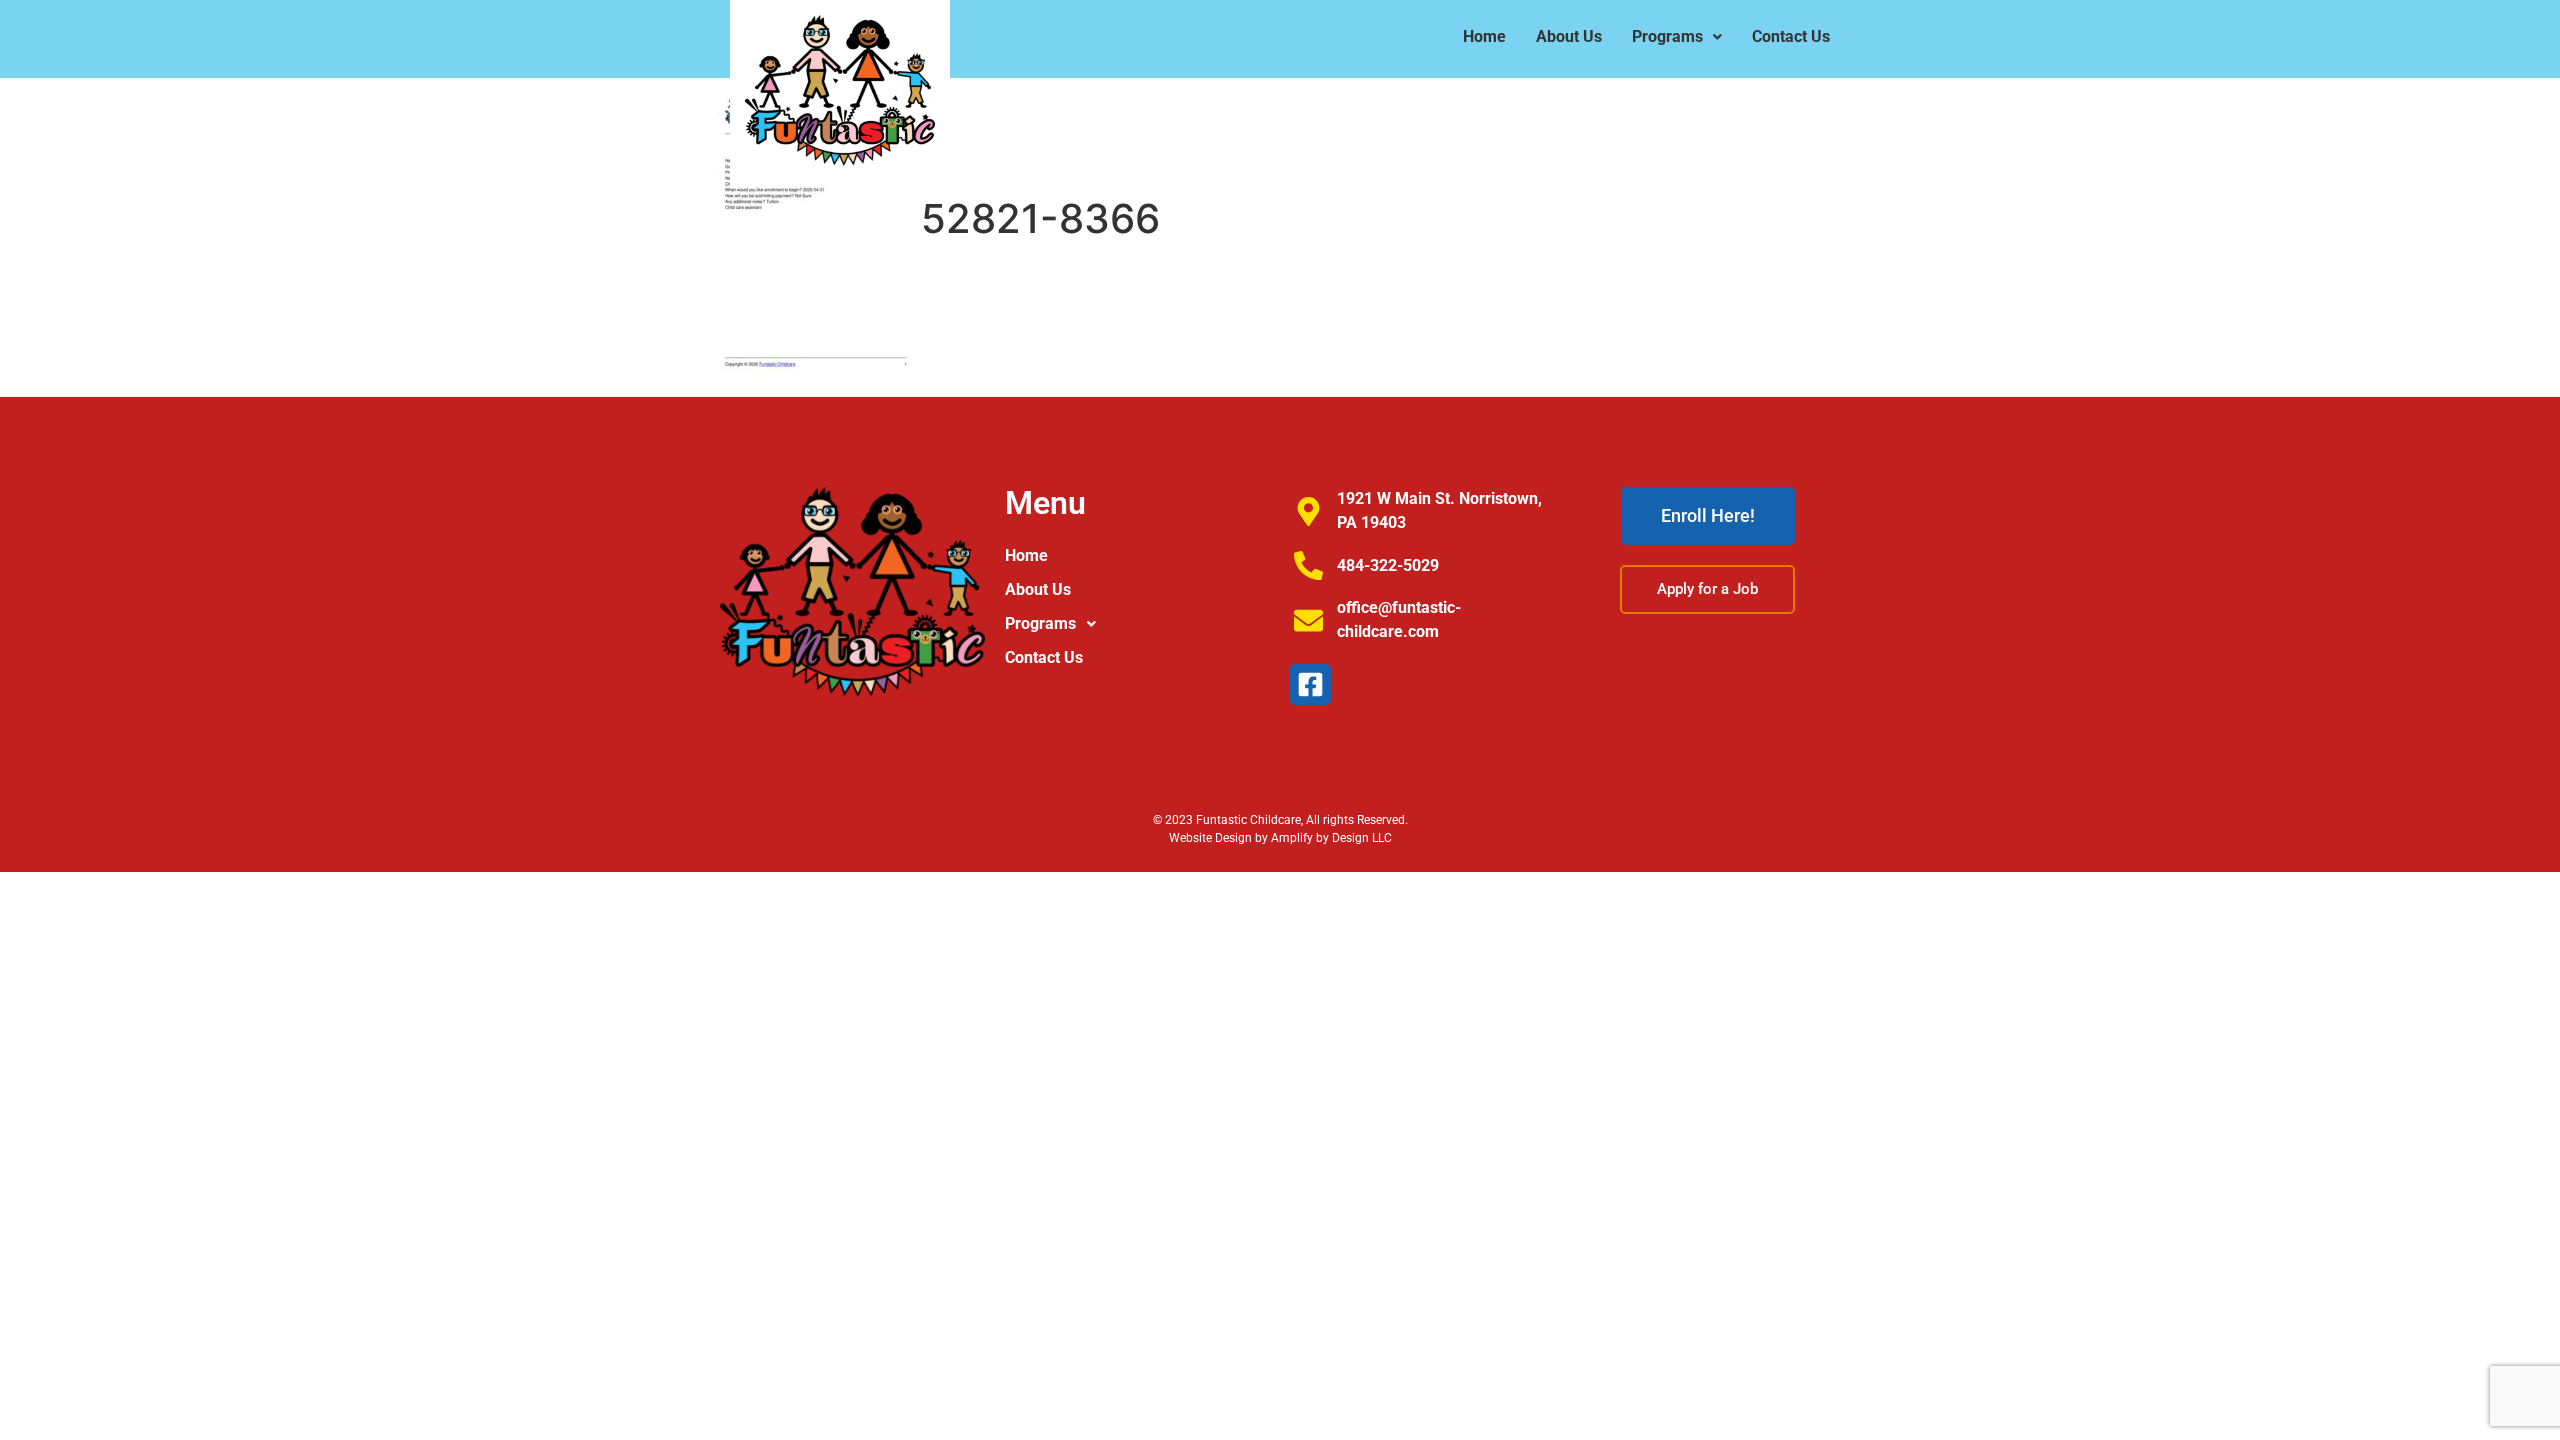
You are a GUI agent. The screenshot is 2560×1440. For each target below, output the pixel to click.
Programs (1667, 36)
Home (1484, 36)
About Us (1569, 36)
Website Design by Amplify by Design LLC (1280, 838)
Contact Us (1791, 36)
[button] (1677, 37)
